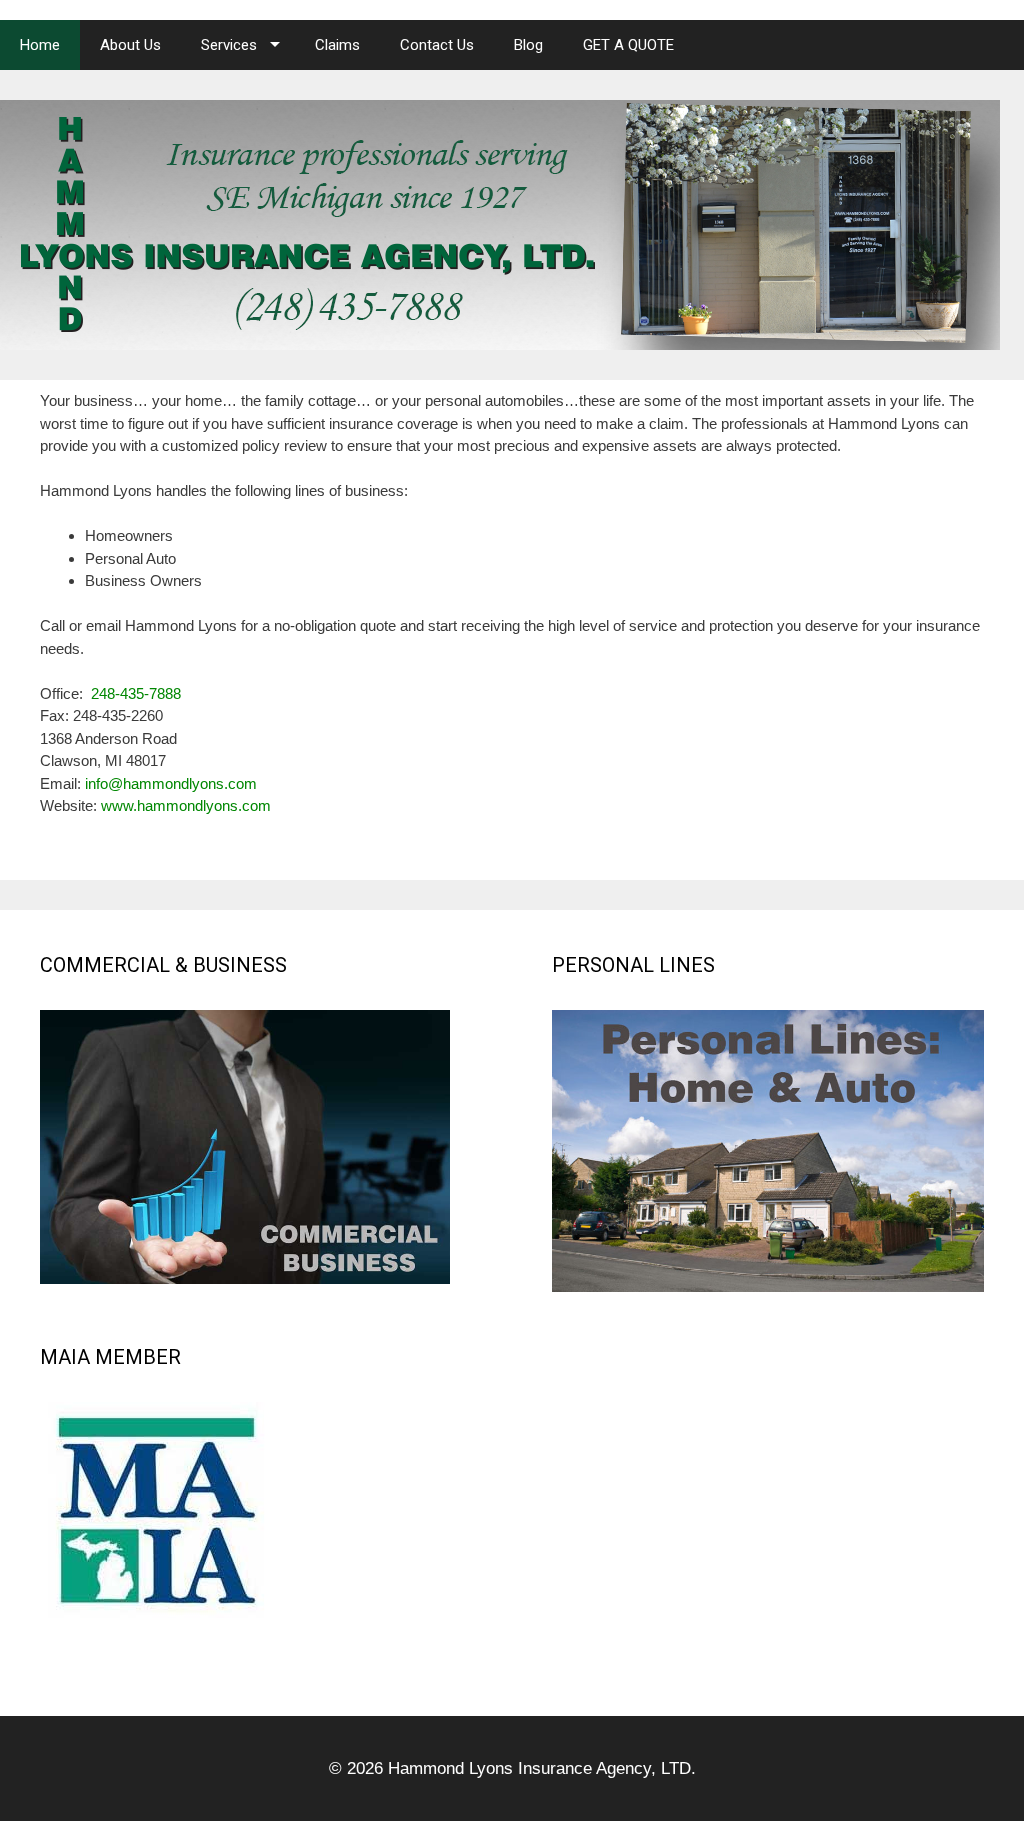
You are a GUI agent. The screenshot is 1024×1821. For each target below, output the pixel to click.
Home (40, 45)
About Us (130, 45)
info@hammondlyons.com (171, 783)
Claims (337, 45)
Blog (528, 45)
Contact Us (437, 45)
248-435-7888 (136, 693)
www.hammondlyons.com (186, 805)
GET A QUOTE (628, 45)
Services (229, 45)
